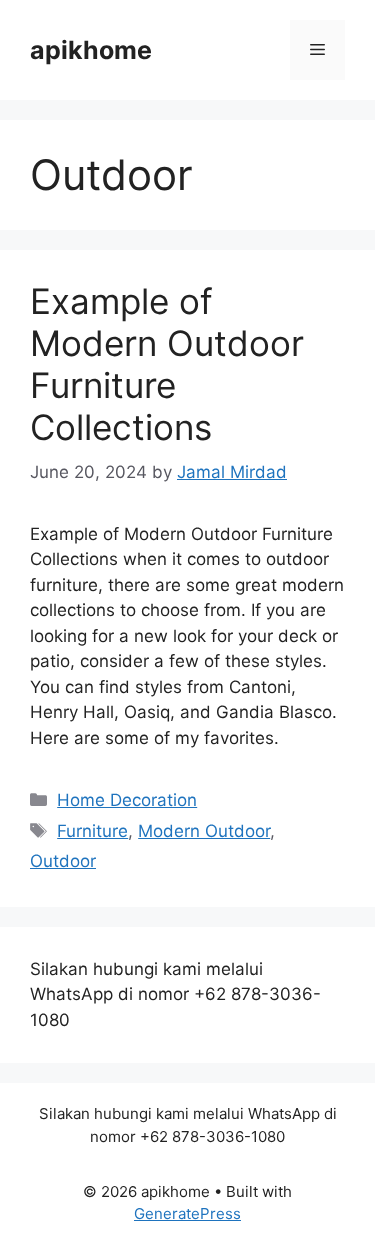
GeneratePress (187, 1213)
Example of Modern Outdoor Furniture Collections (167, 364)
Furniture (92, 831)
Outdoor (63, 861)
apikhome (91, 50)
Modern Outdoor (204, 831)
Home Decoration (127, 800)
